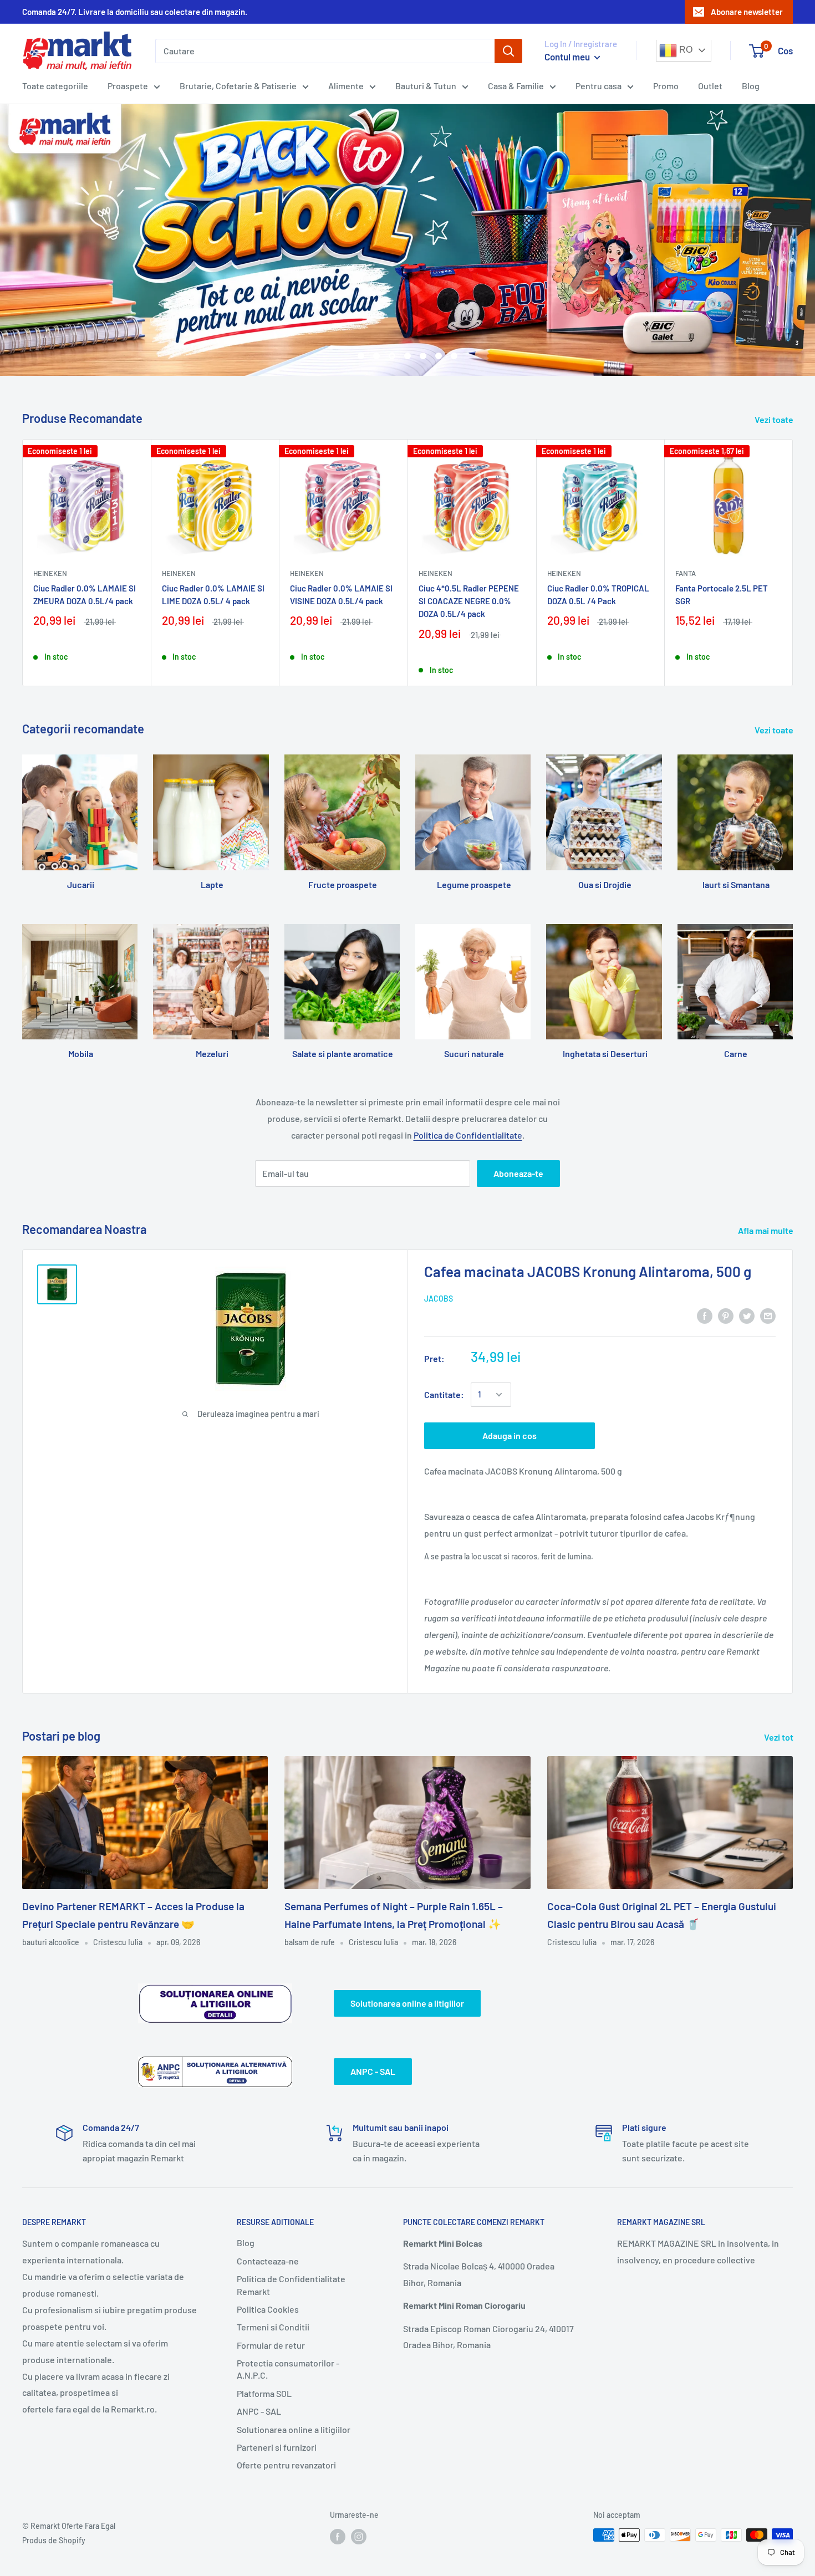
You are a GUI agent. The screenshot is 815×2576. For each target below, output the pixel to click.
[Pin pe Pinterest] (726, 1315)
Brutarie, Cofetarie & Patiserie (238, 86)
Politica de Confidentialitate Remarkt (291, 2285)
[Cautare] (508, 51)
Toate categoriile (55, 86)
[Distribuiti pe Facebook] (705, 1315)
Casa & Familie (516, 86)
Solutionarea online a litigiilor (407, 2003)
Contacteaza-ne (268, 2261)
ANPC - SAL (373, 2071)
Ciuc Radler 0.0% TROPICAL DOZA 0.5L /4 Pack (598, 595)
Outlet (710, 86)
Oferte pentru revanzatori (286, 2465)
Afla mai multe (766, 1230)
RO (685, 50)
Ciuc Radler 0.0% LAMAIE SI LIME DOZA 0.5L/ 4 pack (213, 595)
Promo (666, 86)
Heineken (50, 573)
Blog (751, 86)
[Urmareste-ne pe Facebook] (338, 2536)
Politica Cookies (268, 2309)
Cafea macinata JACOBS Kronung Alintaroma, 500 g (588, 1271)
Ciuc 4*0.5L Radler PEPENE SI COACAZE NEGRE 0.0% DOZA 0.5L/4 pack (469, 601)
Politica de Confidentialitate (468, 1135)
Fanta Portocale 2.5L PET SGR (722, 595)
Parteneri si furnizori (277, 2447)
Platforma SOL (264, 2393)
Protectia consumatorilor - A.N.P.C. (288, 2369)
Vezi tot (780, 1737)
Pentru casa (598, 86)
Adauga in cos (510, 1435)
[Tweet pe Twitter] (747, 1315)
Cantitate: (444, 1394)
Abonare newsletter (747, 12)
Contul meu (568, 57)
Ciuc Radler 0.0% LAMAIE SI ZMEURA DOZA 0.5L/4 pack (85, 595)
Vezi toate (775, 419)
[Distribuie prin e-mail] (768, 1315)
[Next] (793, 562)
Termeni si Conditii (273, 2327)
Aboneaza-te (518, 1173)
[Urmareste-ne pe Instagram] (359, 2536)
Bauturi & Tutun (426, 86)
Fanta (686, 573)
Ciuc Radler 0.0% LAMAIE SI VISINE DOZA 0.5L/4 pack (341, 595)
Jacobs (439, 1299)
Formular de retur (271, 2345)
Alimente (346, 86)
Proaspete (128, 86)
